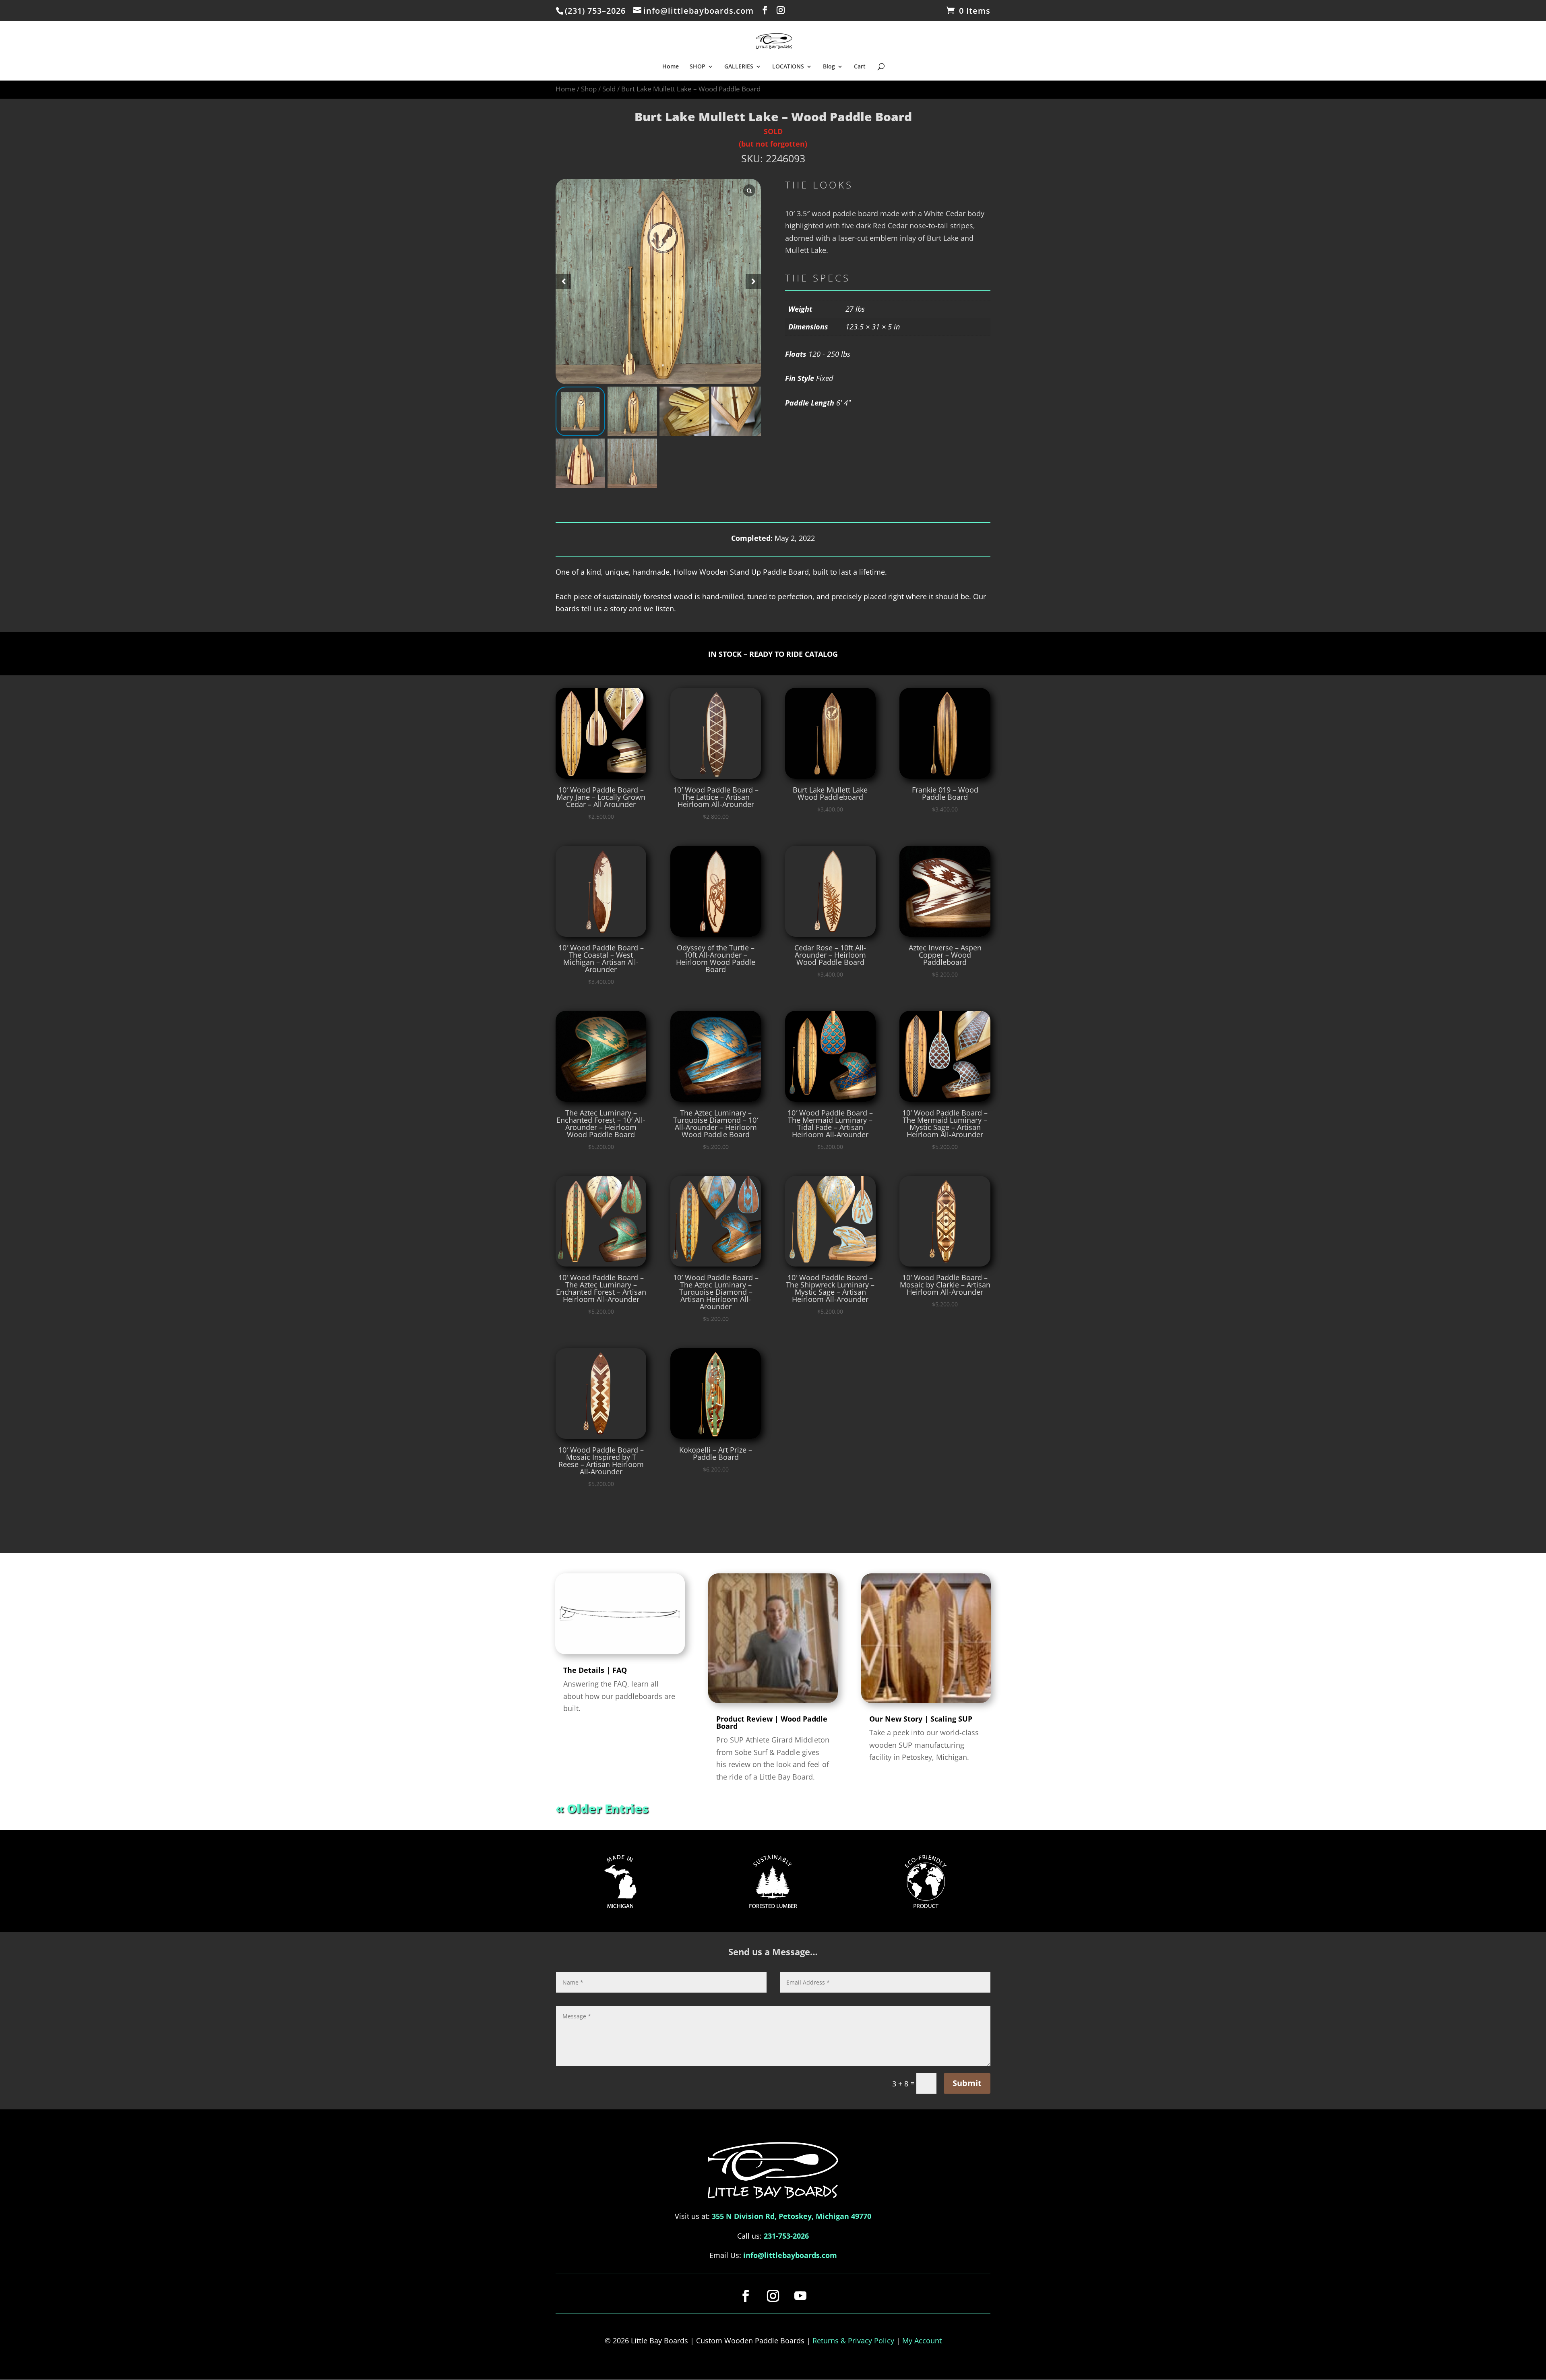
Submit (967, 2083)
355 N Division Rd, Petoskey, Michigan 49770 (792, 2216)
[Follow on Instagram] (773, 2296)
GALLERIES (739, 67)
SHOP (698, 67)
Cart (860, 67)
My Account (922, 2341)
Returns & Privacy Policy (853, 2341)
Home (671, 67)
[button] (753, 281)
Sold (609, 89)
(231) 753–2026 (595, 11)
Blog (829, 67)
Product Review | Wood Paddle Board (772, 1722)
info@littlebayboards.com (790, 2255)
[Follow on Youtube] (800, 2296)
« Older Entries (602, 1808)
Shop (589, 89)
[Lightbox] (749, 190)
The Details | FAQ (595, 1670)
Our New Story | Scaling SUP (921, 1719)
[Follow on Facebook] (746, 2296)
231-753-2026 (786, 2236)
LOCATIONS (788, 67)
